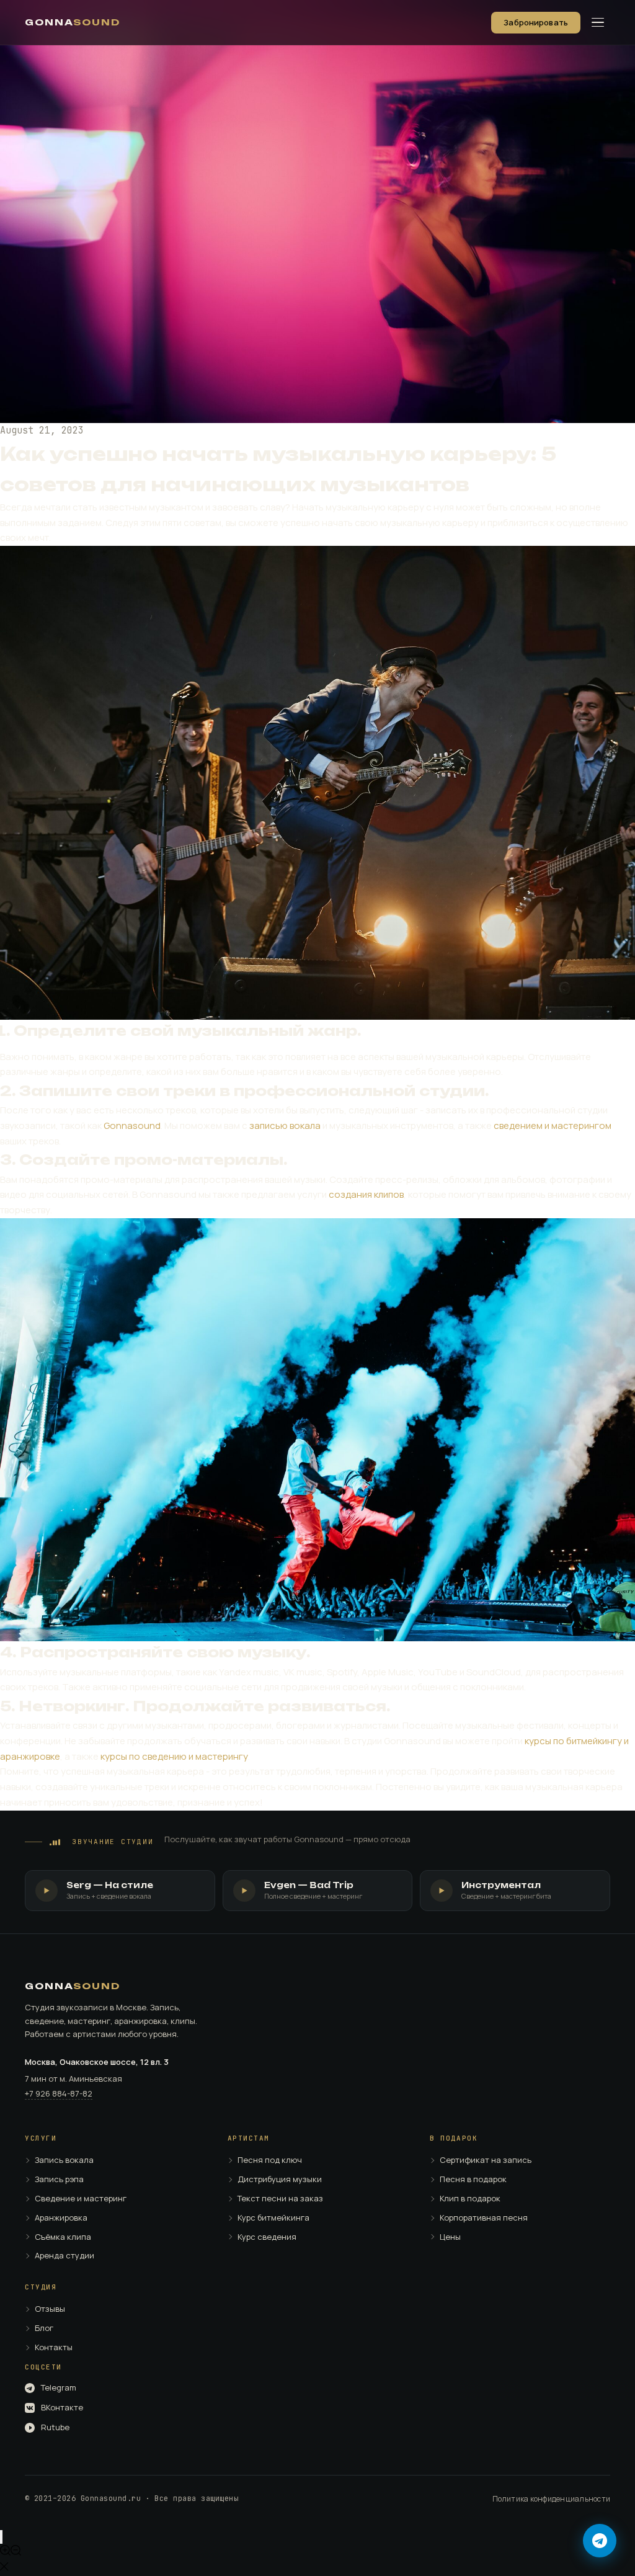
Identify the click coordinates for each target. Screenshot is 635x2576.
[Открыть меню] (598, 22)
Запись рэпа (59, 2180)
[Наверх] (1, 2537)
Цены (450, 2237)
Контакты (54, 2348)
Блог (44, 2329)
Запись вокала (64, 2160)
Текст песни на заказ (280, 2199)
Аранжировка (61, 2218)
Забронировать (536, 22)
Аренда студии (64, 2256)
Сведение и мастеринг (81, 2199)
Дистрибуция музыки (280, 2180)
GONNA (73, 22)
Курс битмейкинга (273, 2218)
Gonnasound (132, 1125)
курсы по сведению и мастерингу (174, 1756)
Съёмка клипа (63, 2237)
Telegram (59, 2388)
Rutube (55, 2428)
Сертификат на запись (486, 2160)
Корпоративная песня (484, 2218)
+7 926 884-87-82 (59, 2093)
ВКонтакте (62, 2408)
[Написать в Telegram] (600, 2541)
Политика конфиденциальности (551, 2499)
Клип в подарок (470, 2199)
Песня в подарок (473, 2180)
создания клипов (366, 1194)
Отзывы (50, 2309)
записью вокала (285, 1125)
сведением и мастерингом (553, 1125)
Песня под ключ (270, 2160)
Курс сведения (267, 2237)
